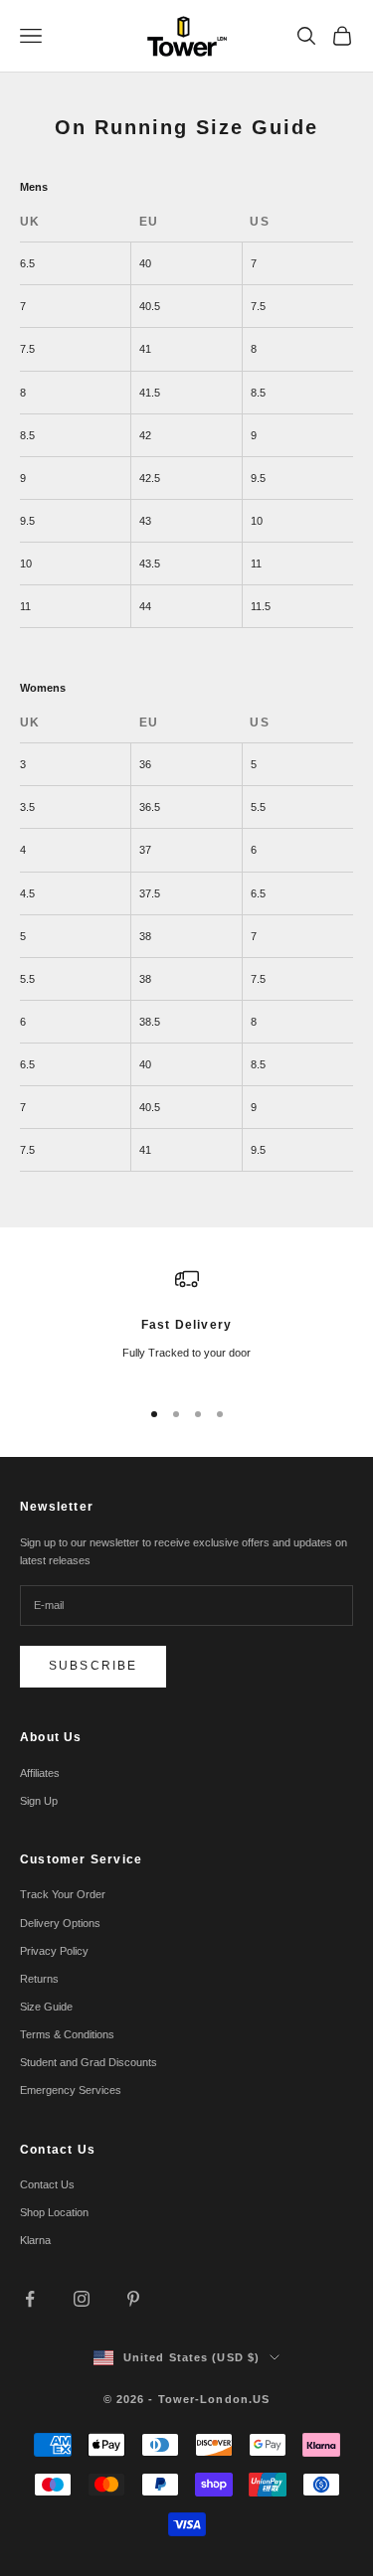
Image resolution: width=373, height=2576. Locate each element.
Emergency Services (71, 2090)
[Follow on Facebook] (30, 2299)
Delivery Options (60, 1923)
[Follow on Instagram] (82, 2299)
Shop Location (54, 2212)
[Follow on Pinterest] (133, 2299)
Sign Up (39, 1801)
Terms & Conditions (67, 2034)
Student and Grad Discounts (89, 2062)
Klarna (35, 2240)
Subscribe (93, 1666)
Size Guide (46, 2007)
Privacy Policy (54, 1951)
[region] (186, 1323)
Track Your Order (63, 1894)
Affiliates (40, 1773)
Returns (39, 1979)
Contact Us (47, 2184)
